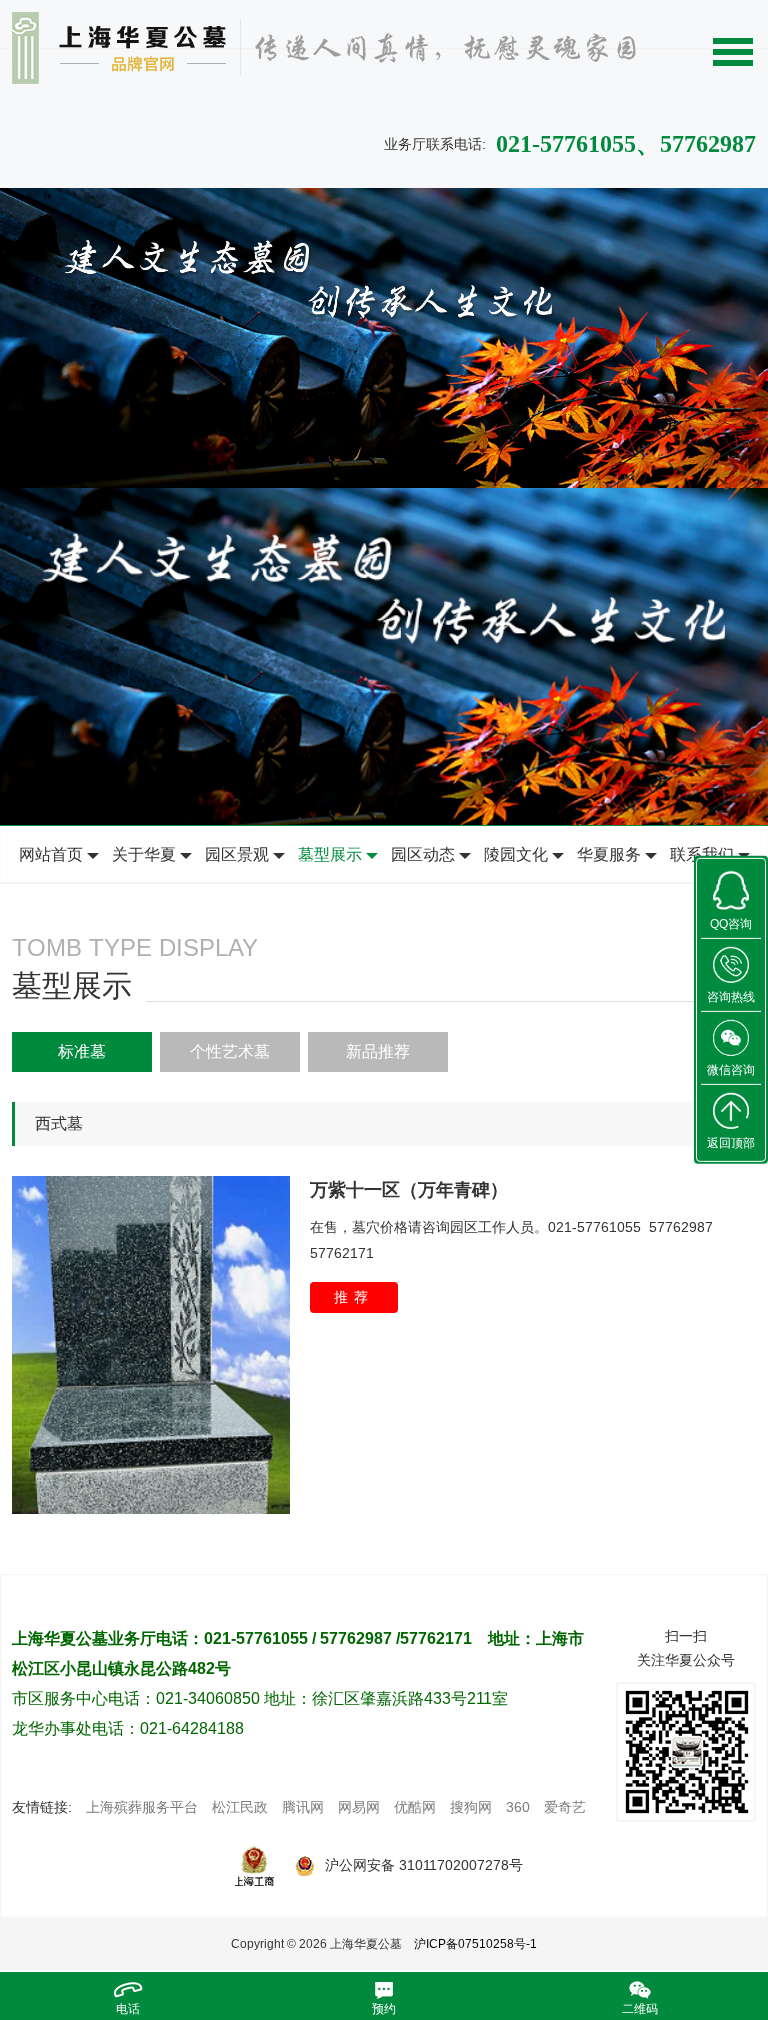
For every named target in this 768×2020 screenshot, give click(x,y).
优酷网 (415, 1807)
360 (518, 1807)
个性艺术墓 (230, 1051)
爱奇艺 (565, 1807)
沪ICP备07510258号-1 (475, 1944)
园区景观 (237, 854)
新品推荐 (378, 1051)
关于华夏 (144, 854)
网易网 (359, 1807)
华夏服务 (609, 854)
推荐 (354, 1297)
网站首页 (51, 854)
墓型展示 (330, 854)
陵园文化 (516, 854)
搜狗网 (471, 1807)
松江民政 (240, 1807)
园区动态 (423, 854)
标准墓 (82, 1051)
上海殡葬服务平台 (142, 1807)
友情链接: (42, 1807)
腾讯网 (303, 1807)
